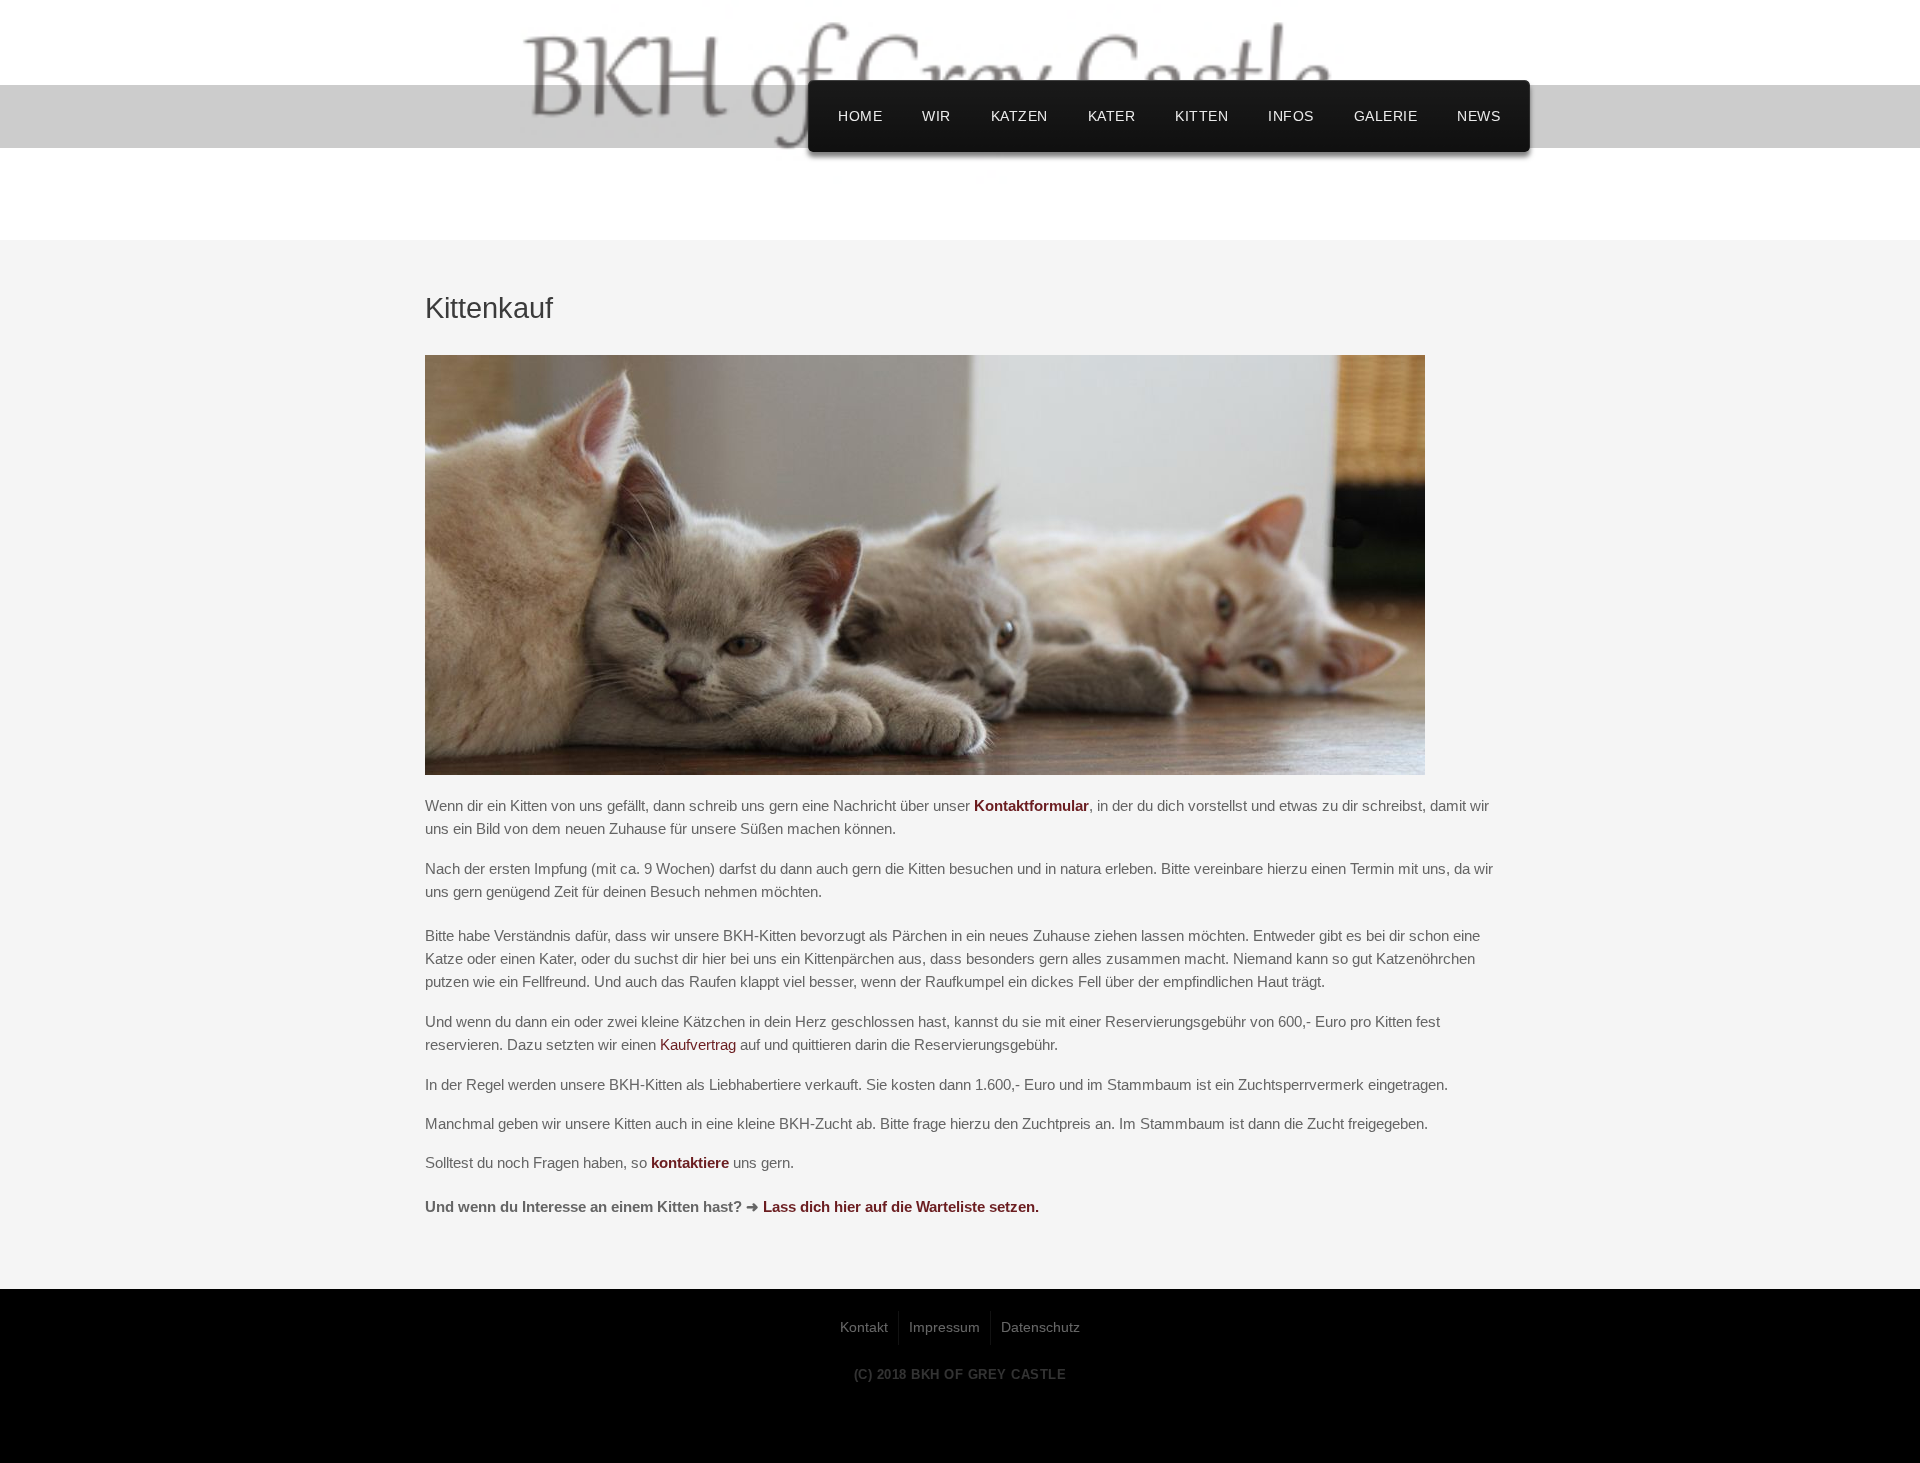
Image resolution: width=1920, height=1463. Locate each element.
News (1478, 116)
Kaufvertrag (698, 1045)
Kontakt (864, 1327)
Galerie (1386, 116)
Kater (1112, 116)
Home (860, 116)
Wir (936, 116)
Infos (1291, 116)
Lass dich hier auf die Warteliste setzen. (901, 1207)
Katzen (1019, 116)
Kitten (1201, 116)
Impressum (944, 1327)
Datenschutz (1040, 1327)
